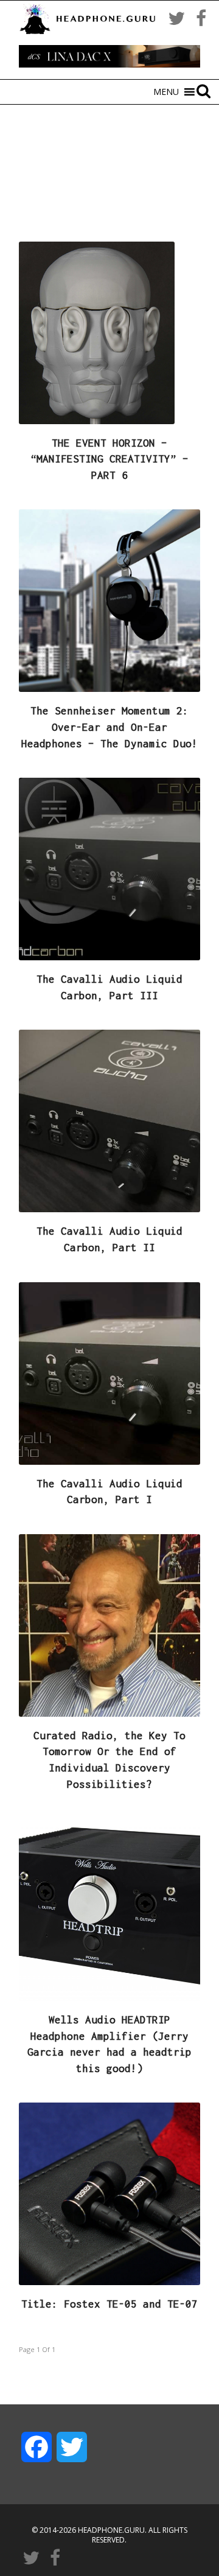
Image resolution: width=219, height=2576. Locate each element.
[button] (166, 92)
